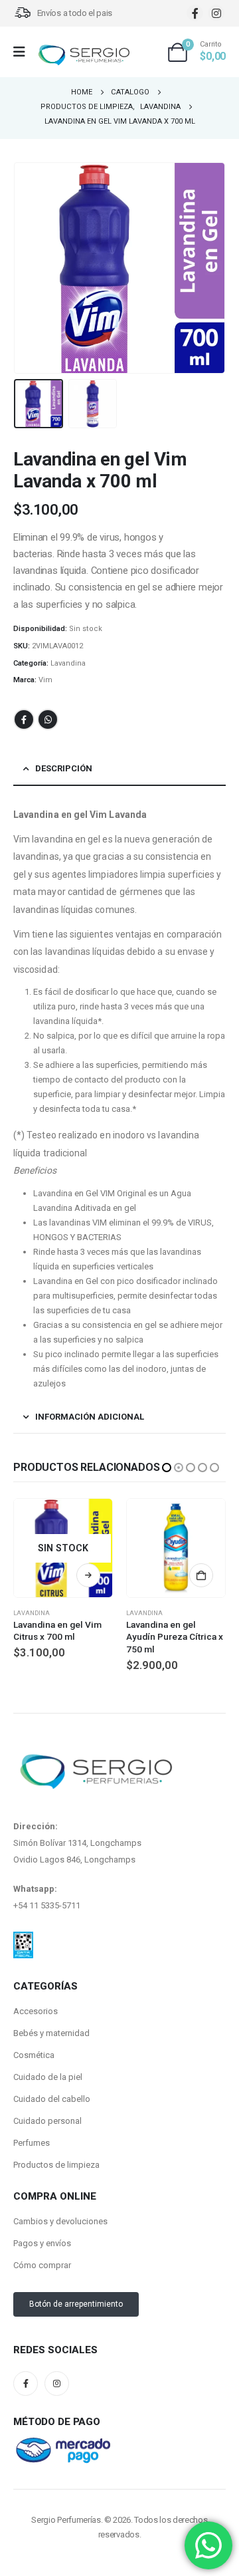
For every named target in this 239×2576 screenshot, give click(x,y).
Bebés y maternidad (51, 2033)
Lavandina (68, 663)
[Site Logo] (84, 56)
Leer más (201, 1575)
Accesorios (36, 2011)
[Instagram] (216, 13)
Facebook (24, 719)
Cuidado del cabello (52, 2099)
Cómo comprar (42, 2265)
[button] (30, 268)
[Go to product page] (63, 1548)
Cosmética (34, 2055)
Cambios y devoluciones (60, 2221)
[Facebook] (195, 13)
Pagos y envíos (42, 2243)
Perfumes (32, 2143)
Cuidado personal (47, 2121)
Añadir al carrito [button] (88, 1575)
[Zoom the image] (23, 1940)
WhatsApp (48, 719)
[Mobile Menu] (24, 52)
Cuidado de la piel (48, 2077)
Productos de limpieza (56, 2165)
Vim (45, 680)
